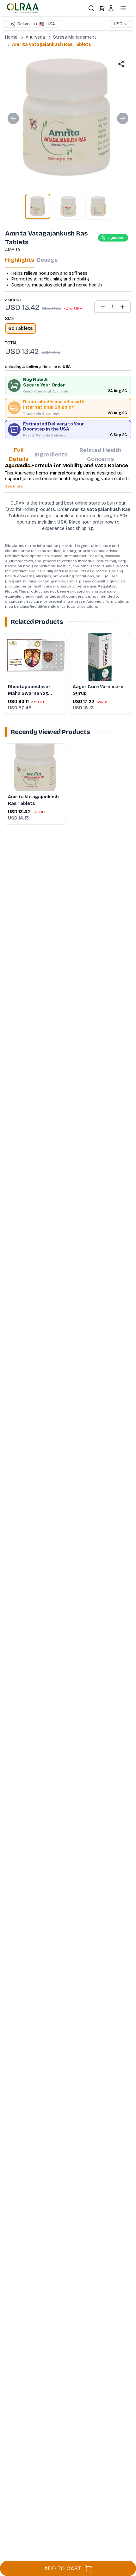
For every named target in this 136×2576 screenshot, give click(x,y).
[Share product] (121, 64)
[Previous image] (13, 118)
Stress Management (75, 37)
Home (11, 37)
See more (14, 486)
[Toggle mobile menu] (123, 8)
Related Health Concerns (100, 455)
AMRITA (13, 250)
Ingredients (51, 455)
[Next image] (123, 118)
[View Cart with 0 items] (102, 8)
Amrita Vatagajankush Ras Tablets (52, 44)
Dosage (47, 260)
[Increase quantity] (122, 307)
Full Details (19, 455)
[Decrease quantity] (103, 307)
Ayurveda (35, 37)
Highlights (20, 260)
